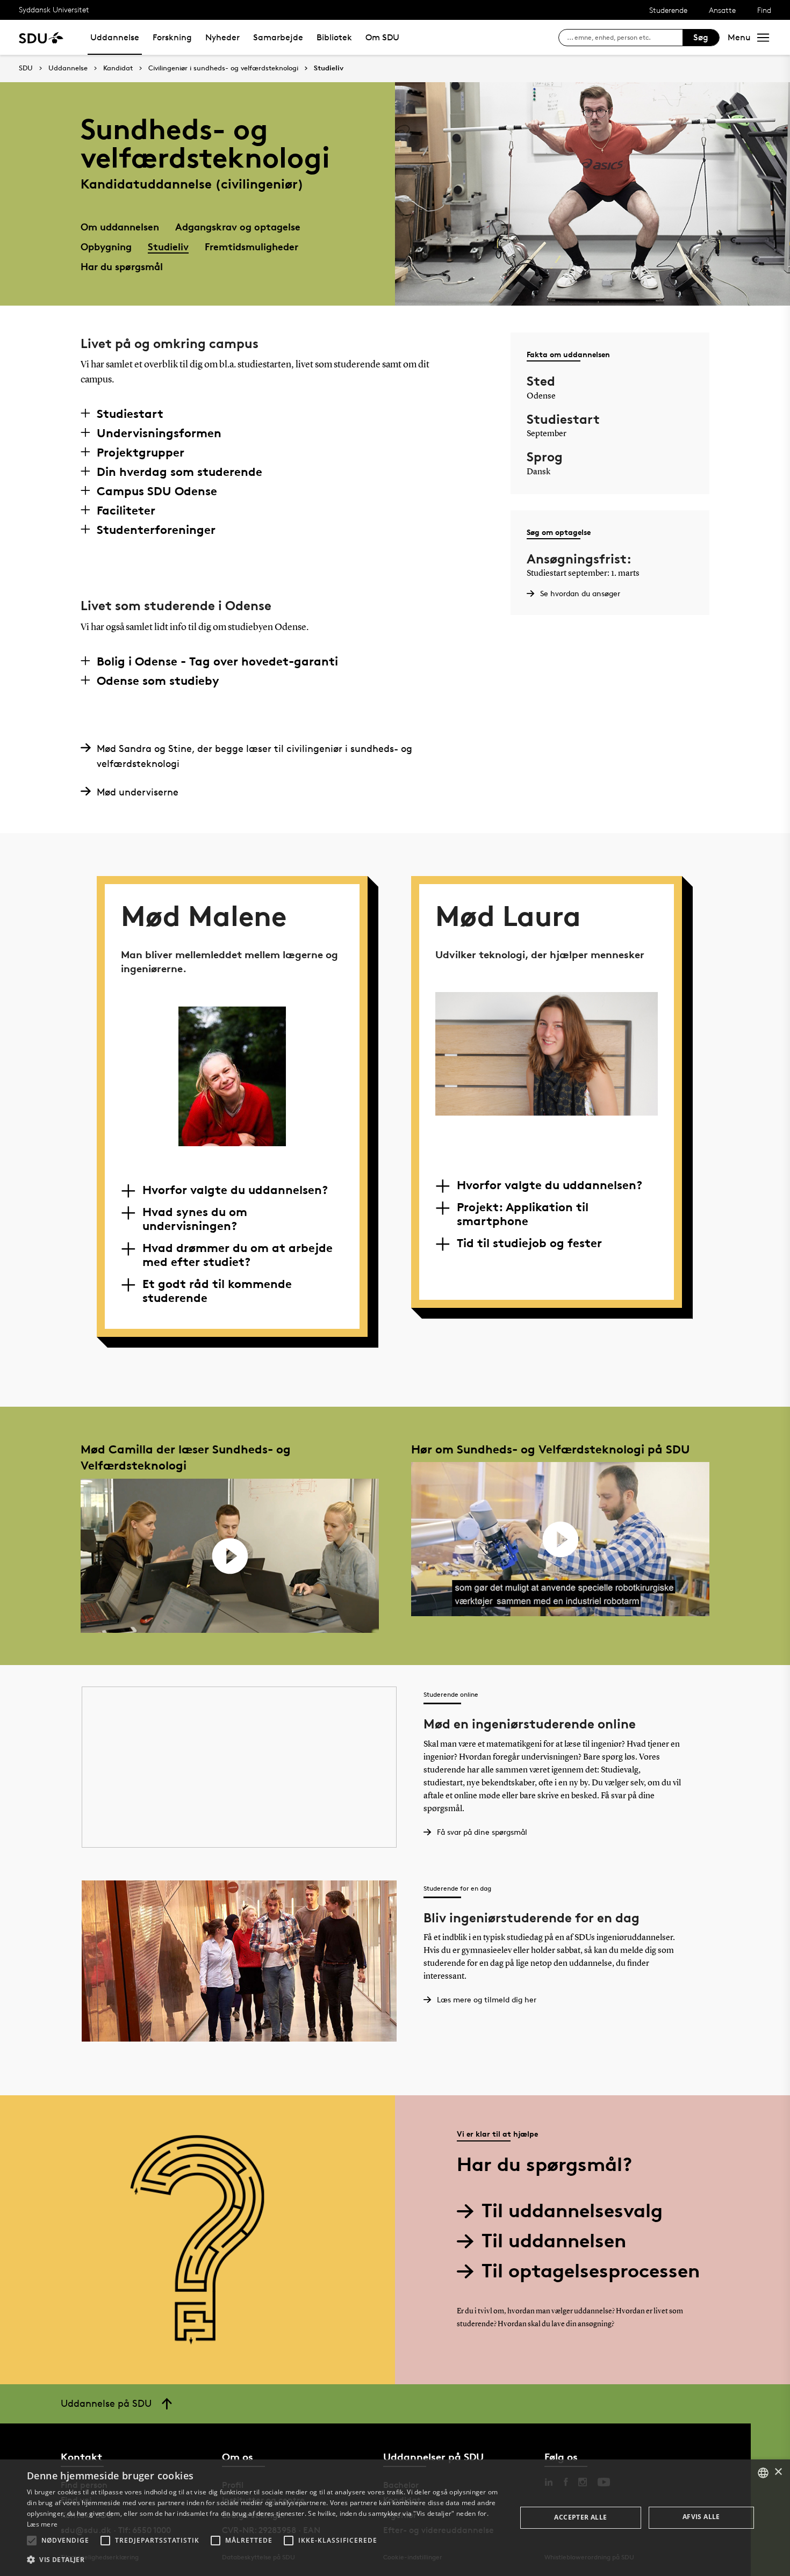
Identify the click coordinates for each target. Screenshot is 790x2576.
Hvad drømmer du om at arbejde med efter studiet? (238, 1255)
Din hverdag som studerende (179, 472)
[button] (32, 2541)
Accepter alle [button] (580, 2517)
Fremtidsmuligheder (252, 246)
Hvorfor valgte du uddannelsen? (235, 1190)
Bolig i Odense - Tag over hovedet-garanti (217, 661)
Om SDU (382, 37)
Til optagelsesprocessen (591, 2271)
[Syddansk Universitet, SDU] (41, 37)
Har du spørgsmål (122, 266)
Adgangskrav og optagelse (238, 226)
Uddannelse (115, 37)
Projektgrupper (141, 452)
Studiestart (130, 414)
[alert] (395, 2518)
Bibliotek (334, 37)
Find (764, 10)
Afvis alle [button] (701, 2517)
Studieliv (329, 68)
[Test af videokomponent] (230, 1555)
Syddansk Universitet (54, 9)
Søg (701, 37)
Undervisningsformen (159, 433)
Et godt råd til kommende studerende (217, 1291)
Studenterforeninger (156, 530)
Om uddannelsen (120, 226)
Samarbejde (278, 37)
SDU (26, 68)
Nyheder (222, 37)
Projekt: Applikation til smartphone (523, 1214)
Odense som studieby (158, 681)
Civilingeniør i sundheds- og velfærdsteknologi (223, 68)
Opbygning (106, 246)
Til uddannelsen (554, 2241)
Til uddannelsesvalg (572, 2210)
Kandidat (118, 68)
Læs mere (42, 2524)
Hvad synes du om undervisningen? (195, 1219)
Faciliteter (126, 510)
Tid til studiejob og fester (529, 1243)
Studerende (668, 10)
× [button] (778, 2472)
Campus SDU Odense (157, 491)
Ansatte (722, 10)
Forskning (172, 37)
